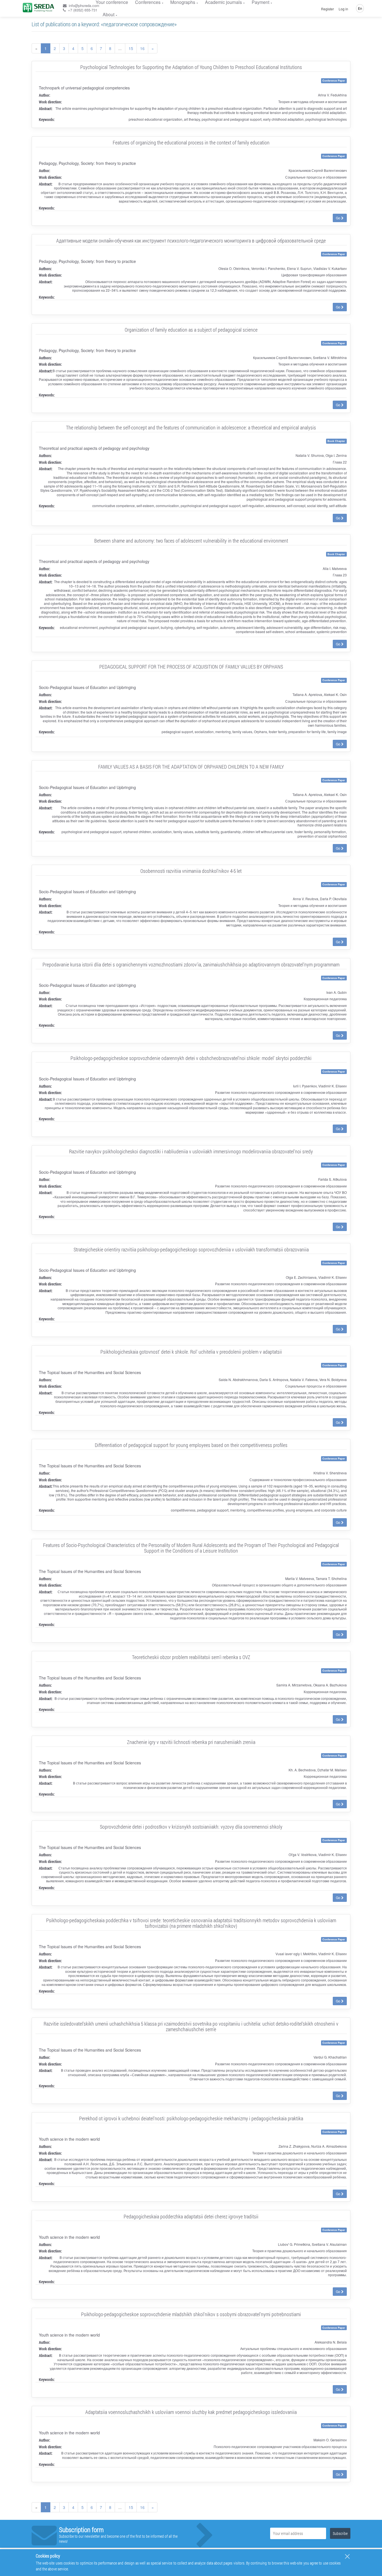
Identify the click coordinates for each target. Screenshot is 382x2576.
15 (131, 48)
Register (327, 9)
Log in (343, 9)
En (360, 8)
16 (142, 48)
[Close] (347, 2556)
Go (339, 218)
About (109, 14)
